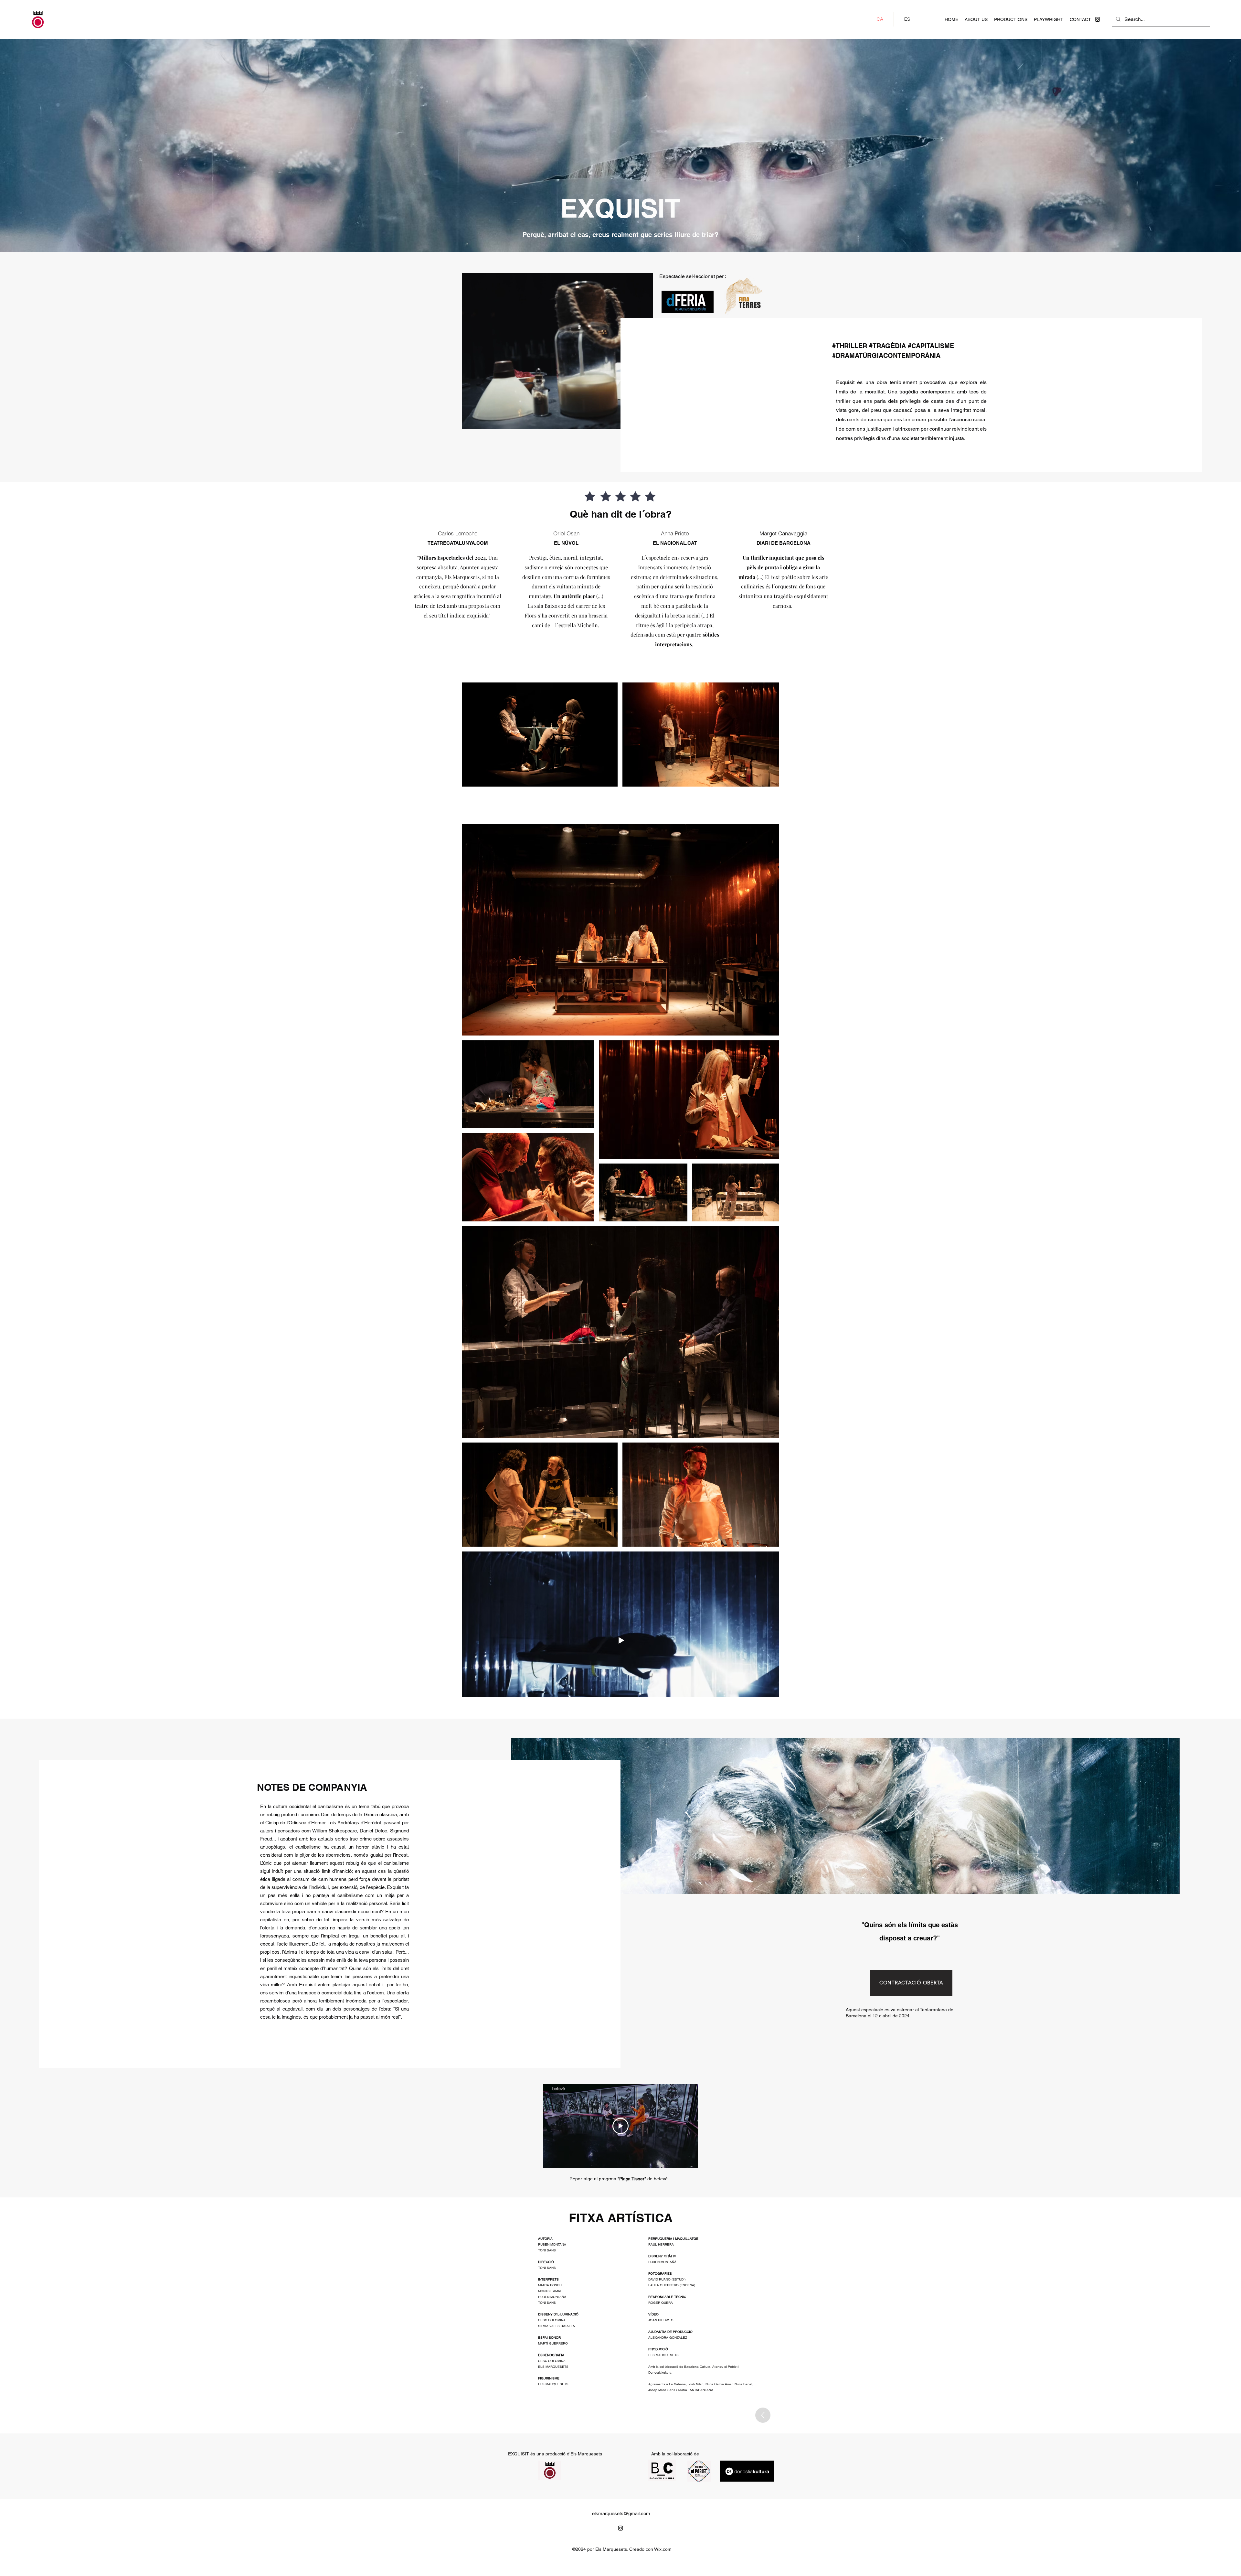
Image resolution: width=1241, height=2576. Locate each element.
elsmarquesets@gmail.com (621, 2513)
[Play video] (620, 2126)
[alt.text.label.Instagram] (1098, 19)
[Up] (763, 2415)
